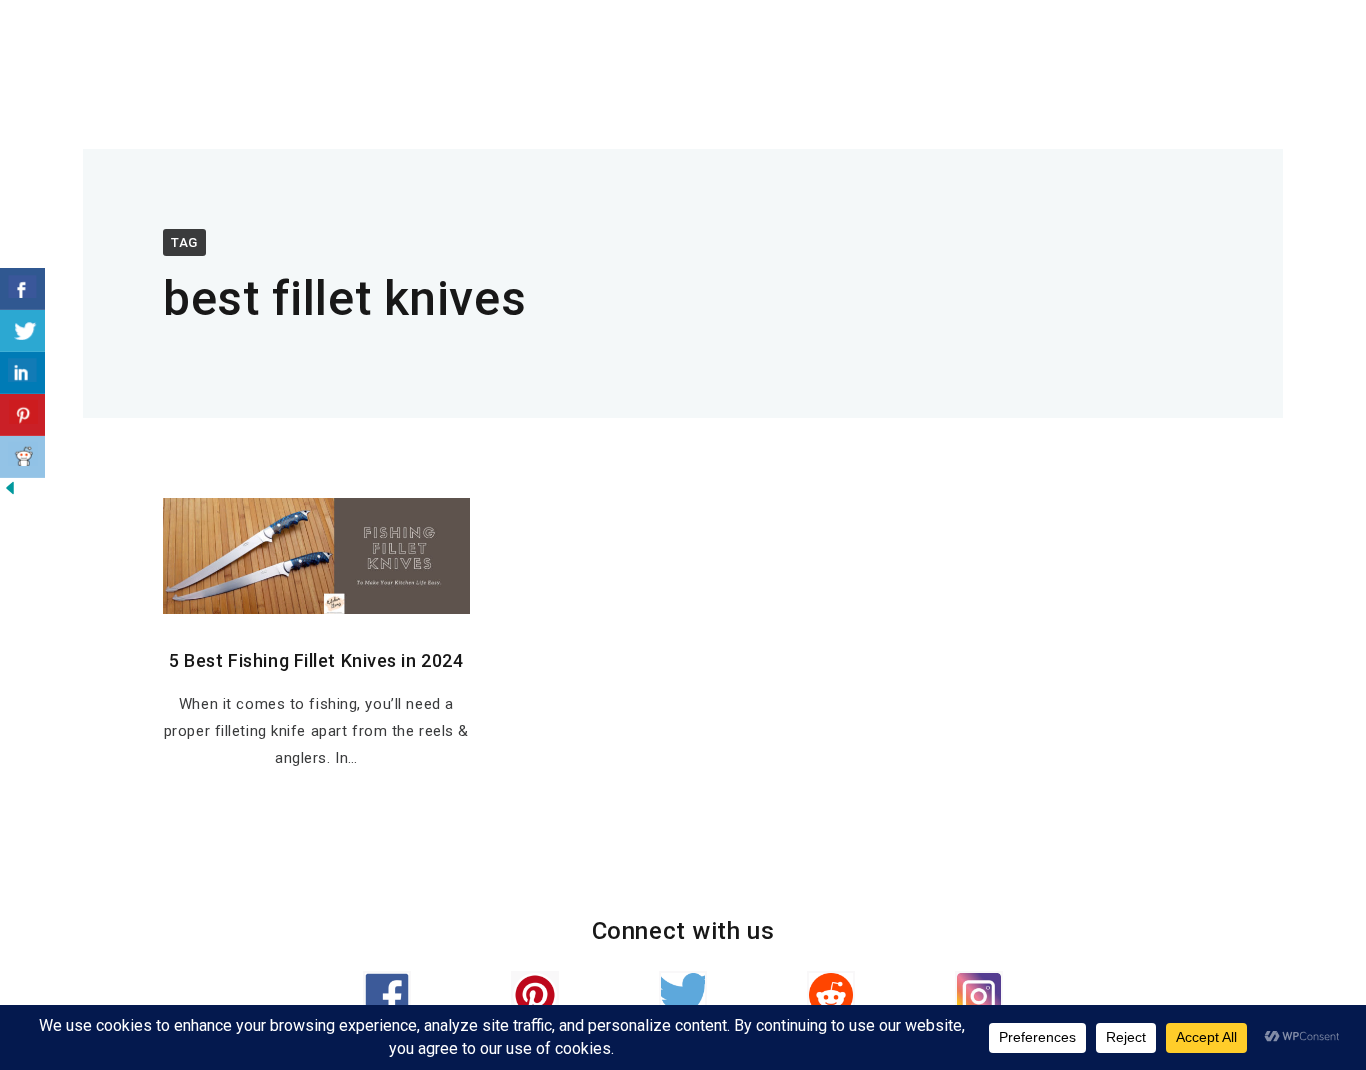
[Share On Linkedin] (22, 373)
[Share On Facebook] (22, 289)
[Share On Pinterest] (22, 415)
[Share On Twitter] (22, 331)
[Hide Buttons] (10, 492)
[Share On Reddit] (22, 457)
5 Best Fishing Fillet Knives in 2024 (316, 660)
